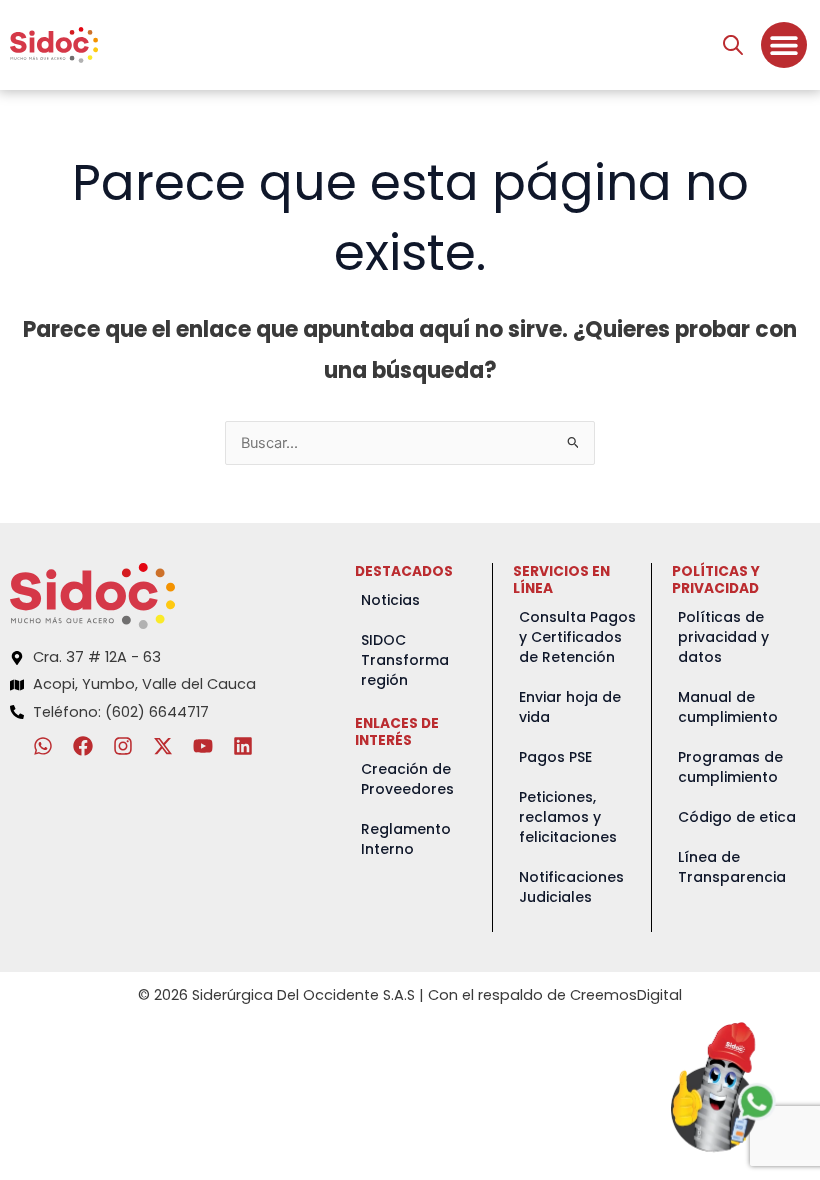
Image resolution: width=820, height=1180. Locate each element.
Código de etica (737, 817)
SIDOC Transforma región (405, 660)
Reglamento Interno (406, 839)
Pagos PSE (555, 757)
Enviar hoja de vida (570, 707)
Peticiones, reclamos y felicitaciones (568, 817)
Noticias (390, 600)
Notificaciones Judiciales (571, 887)
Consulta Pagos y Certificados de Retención (577, 637)
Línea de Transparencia (732, 867)
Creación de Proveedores (407, 779)
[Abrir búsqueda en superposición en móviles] (733, 45)
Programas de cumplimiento (730, 767)
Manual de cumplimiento (728, 707)
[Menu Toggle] (784, 45)
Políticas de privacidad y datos (723, 637)
